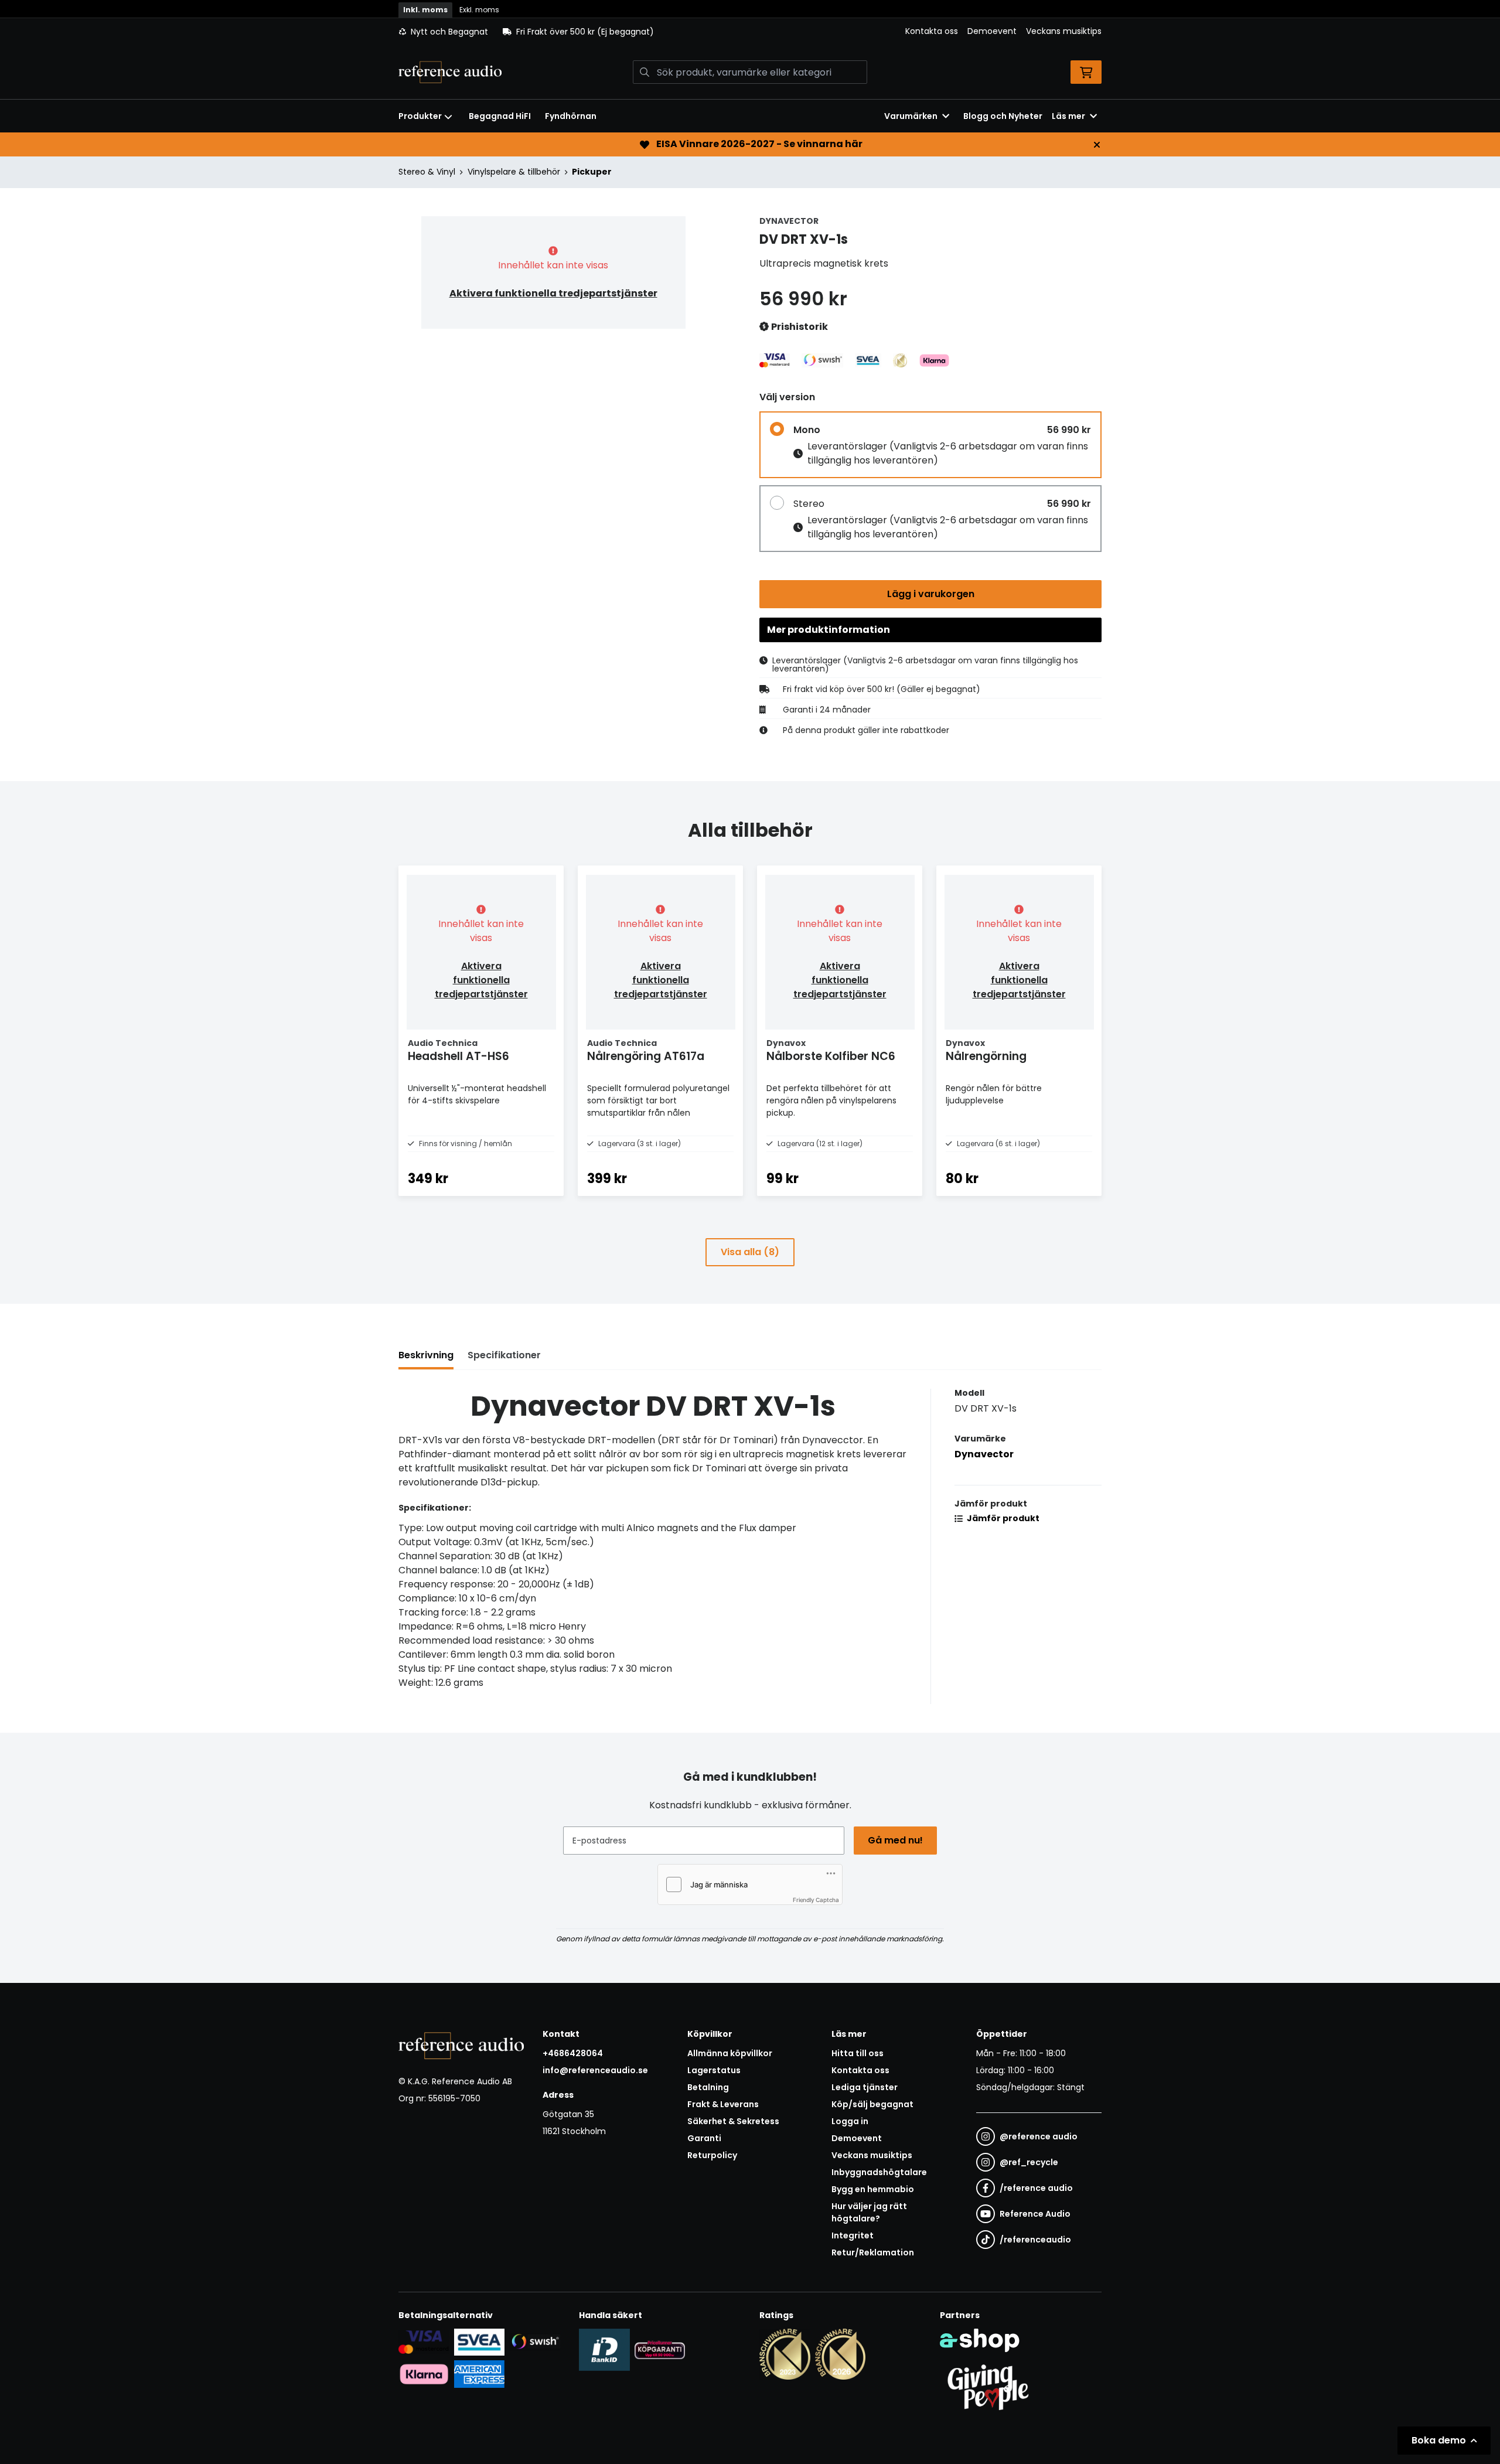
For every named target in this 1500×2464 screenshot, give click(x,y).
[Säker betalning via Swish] (535, 2342)
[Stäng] (1097, 145)
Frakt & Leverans (723, 2104)
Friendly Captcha (816, 1900)
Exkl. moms (479, 10)
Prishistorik (799, 327)
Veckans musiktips (1064, 31)
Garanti (704, 2138)
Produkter (420, 116)
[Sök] (645, 72)
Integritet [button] (853, 2235)
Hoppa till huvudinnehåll (745, 15)
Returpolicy (712, 2155)
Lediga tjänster (865, 2087)
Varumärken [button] (911, 116)
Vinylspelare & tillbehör (514, 172)
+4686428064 (573, 2053)
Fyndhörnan (571, 116)
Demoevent (992, 31)
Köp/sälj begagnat (872, 2104)
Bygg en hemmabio (873, 2189)
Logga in (850, 2121)
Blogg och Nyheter (1003, 116)
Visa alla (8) (750, 1252)
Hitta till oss (858, 2053)
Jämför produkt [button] (1002, 1518)
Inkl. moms (425, 10)
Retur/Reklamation (873, 2252)
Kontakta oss (932, 31)
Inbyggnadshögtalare (879, 2172)
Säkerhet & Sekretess (733, 2121)
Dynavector (984, 1454)
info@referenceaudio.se (595, 2070)
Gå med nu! (895, 1840)
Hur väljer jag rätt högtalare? (869, 2212)
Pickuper (592, 172)
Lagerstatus (714, 2070)
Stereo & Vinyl (427, 172)
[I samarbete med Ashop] (980, 2340)
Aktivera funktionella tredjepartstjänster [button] (553, 293)
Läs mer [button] (1068, 116)
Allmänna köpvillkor (730, 2053)
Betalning (708, 2087)
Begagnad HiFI (500, 116)
